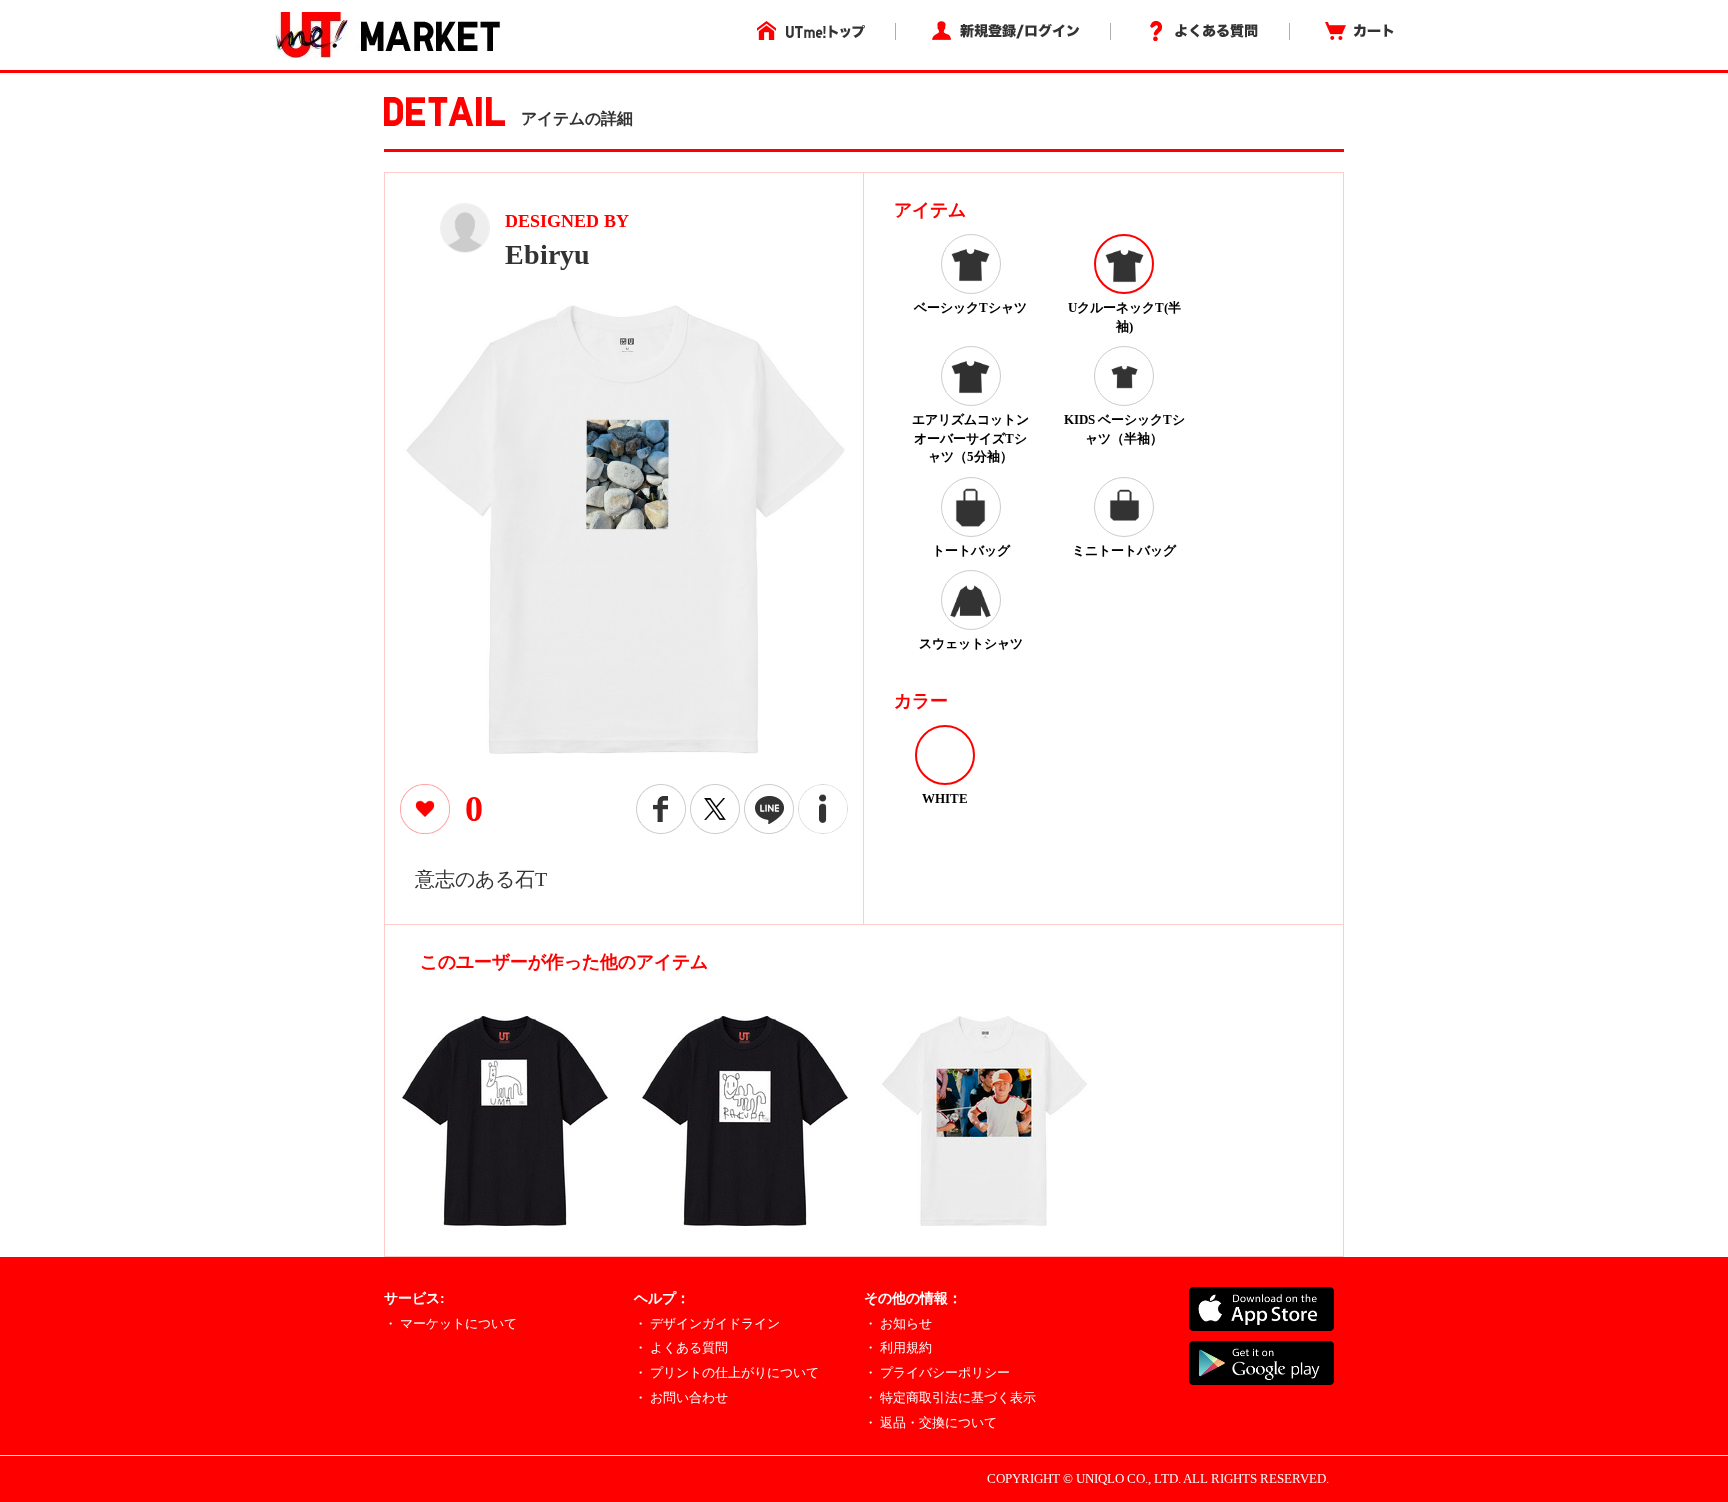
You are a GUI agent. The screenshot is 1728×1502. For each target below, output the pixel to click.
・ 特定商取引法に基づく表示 (950, 1397)
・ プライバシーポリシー (937, 1372)
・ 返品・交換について (930, 1422)
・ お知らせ (898, 1323)
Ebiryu (547, 254)
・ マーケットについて (450, 1323)
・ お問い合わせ (681, 1397)
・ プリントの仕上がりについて (726, 1372)
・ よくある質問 (681, 1347)
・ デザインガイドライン (707, 1323)
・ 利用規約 (898, 1347)
